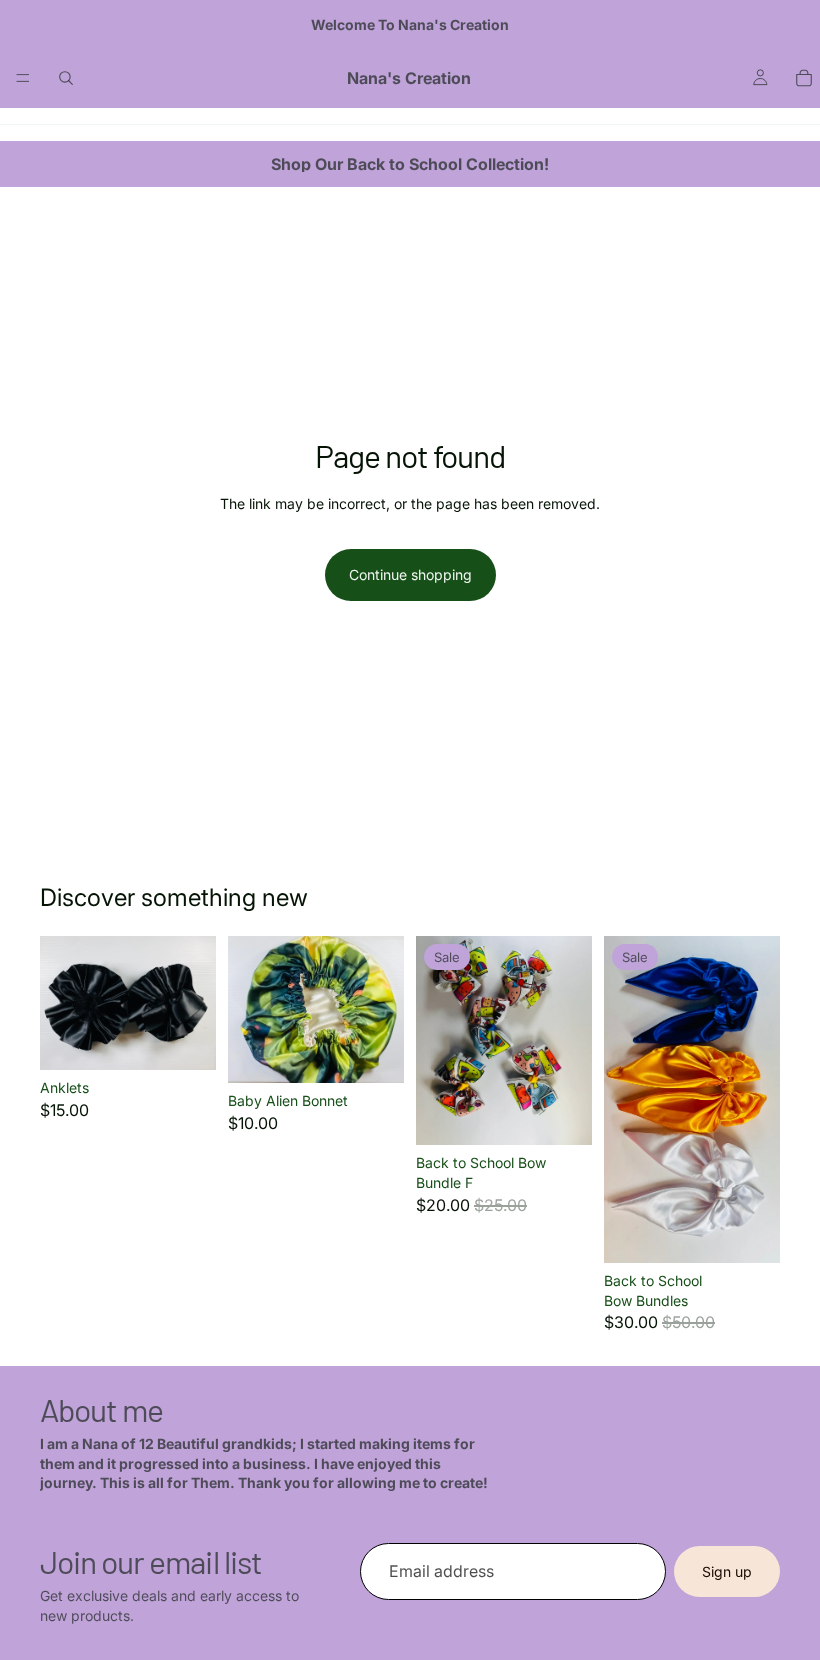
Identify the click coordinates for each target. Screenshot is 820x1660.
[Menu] (23, 78)
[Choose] (185, 1039)
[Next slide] (194, 1003)
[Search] (66, 78)
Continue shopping (410, 574)
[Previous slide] (62, 1003)
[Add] (373, 1052)
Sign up (727, 1570)
